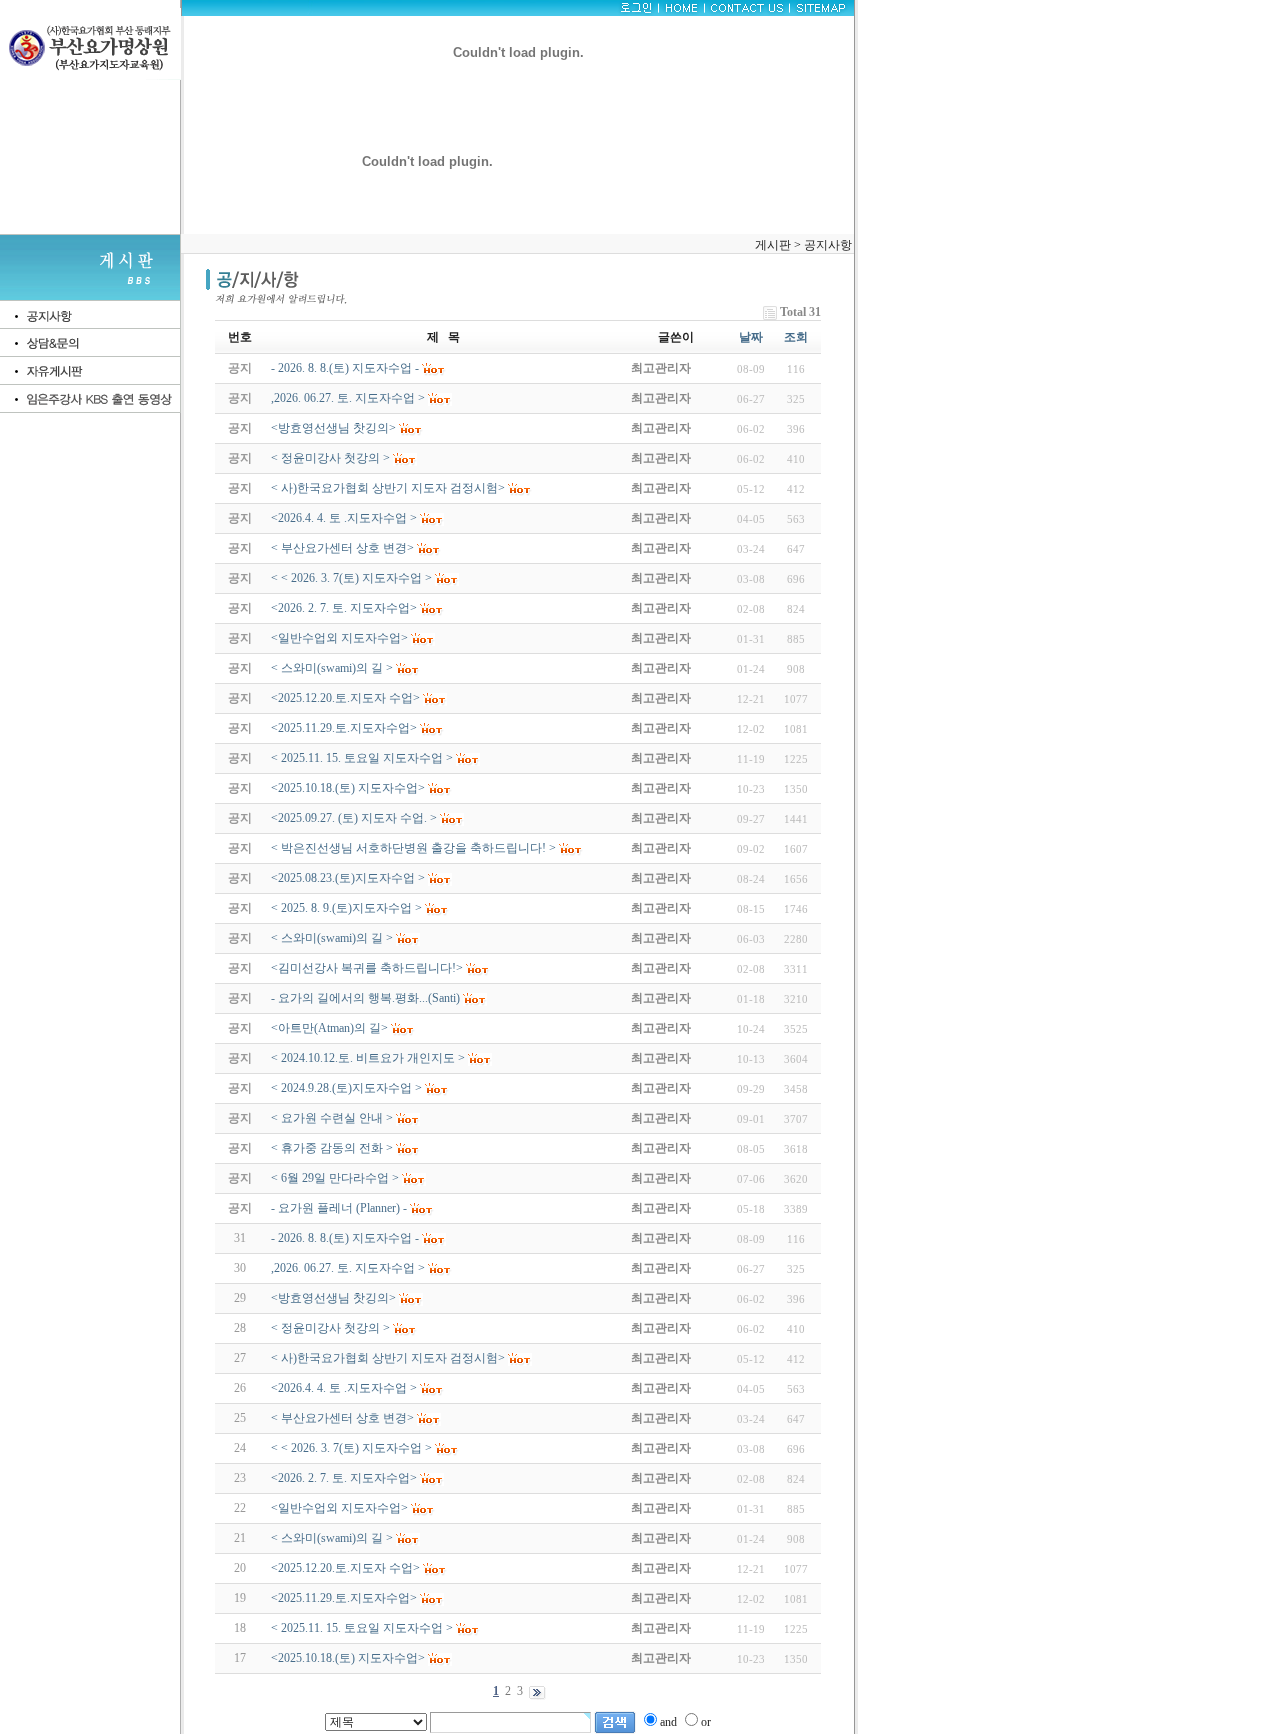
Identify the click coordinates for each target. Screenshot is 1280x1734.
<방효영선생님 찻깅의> (333, 1298)
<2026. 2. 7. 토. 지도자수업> (344, 1478)
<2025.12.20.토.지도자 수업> (345, 1568)
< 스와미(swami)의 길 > (332, 1538)
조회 (796, 337)
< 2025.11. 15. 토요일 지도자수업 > (362, 1628)
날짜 (751, 337)
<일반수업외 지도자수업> (339, 1508)
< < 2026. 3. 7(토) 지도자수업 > (351, 1448)
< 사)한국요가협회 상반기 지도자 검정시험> (388, 1358)
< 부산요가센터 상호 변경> (342, 1418)
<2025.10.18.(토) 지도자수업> (348, 1658)
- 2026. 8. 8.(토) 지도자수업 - (345, 1238)
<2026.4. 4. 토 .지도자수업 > (344, 1388)
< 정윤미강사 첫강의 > (330, 1328)
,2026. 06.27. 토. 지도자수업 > (348, 1268)
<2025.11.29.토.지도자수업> (344, 1598)
